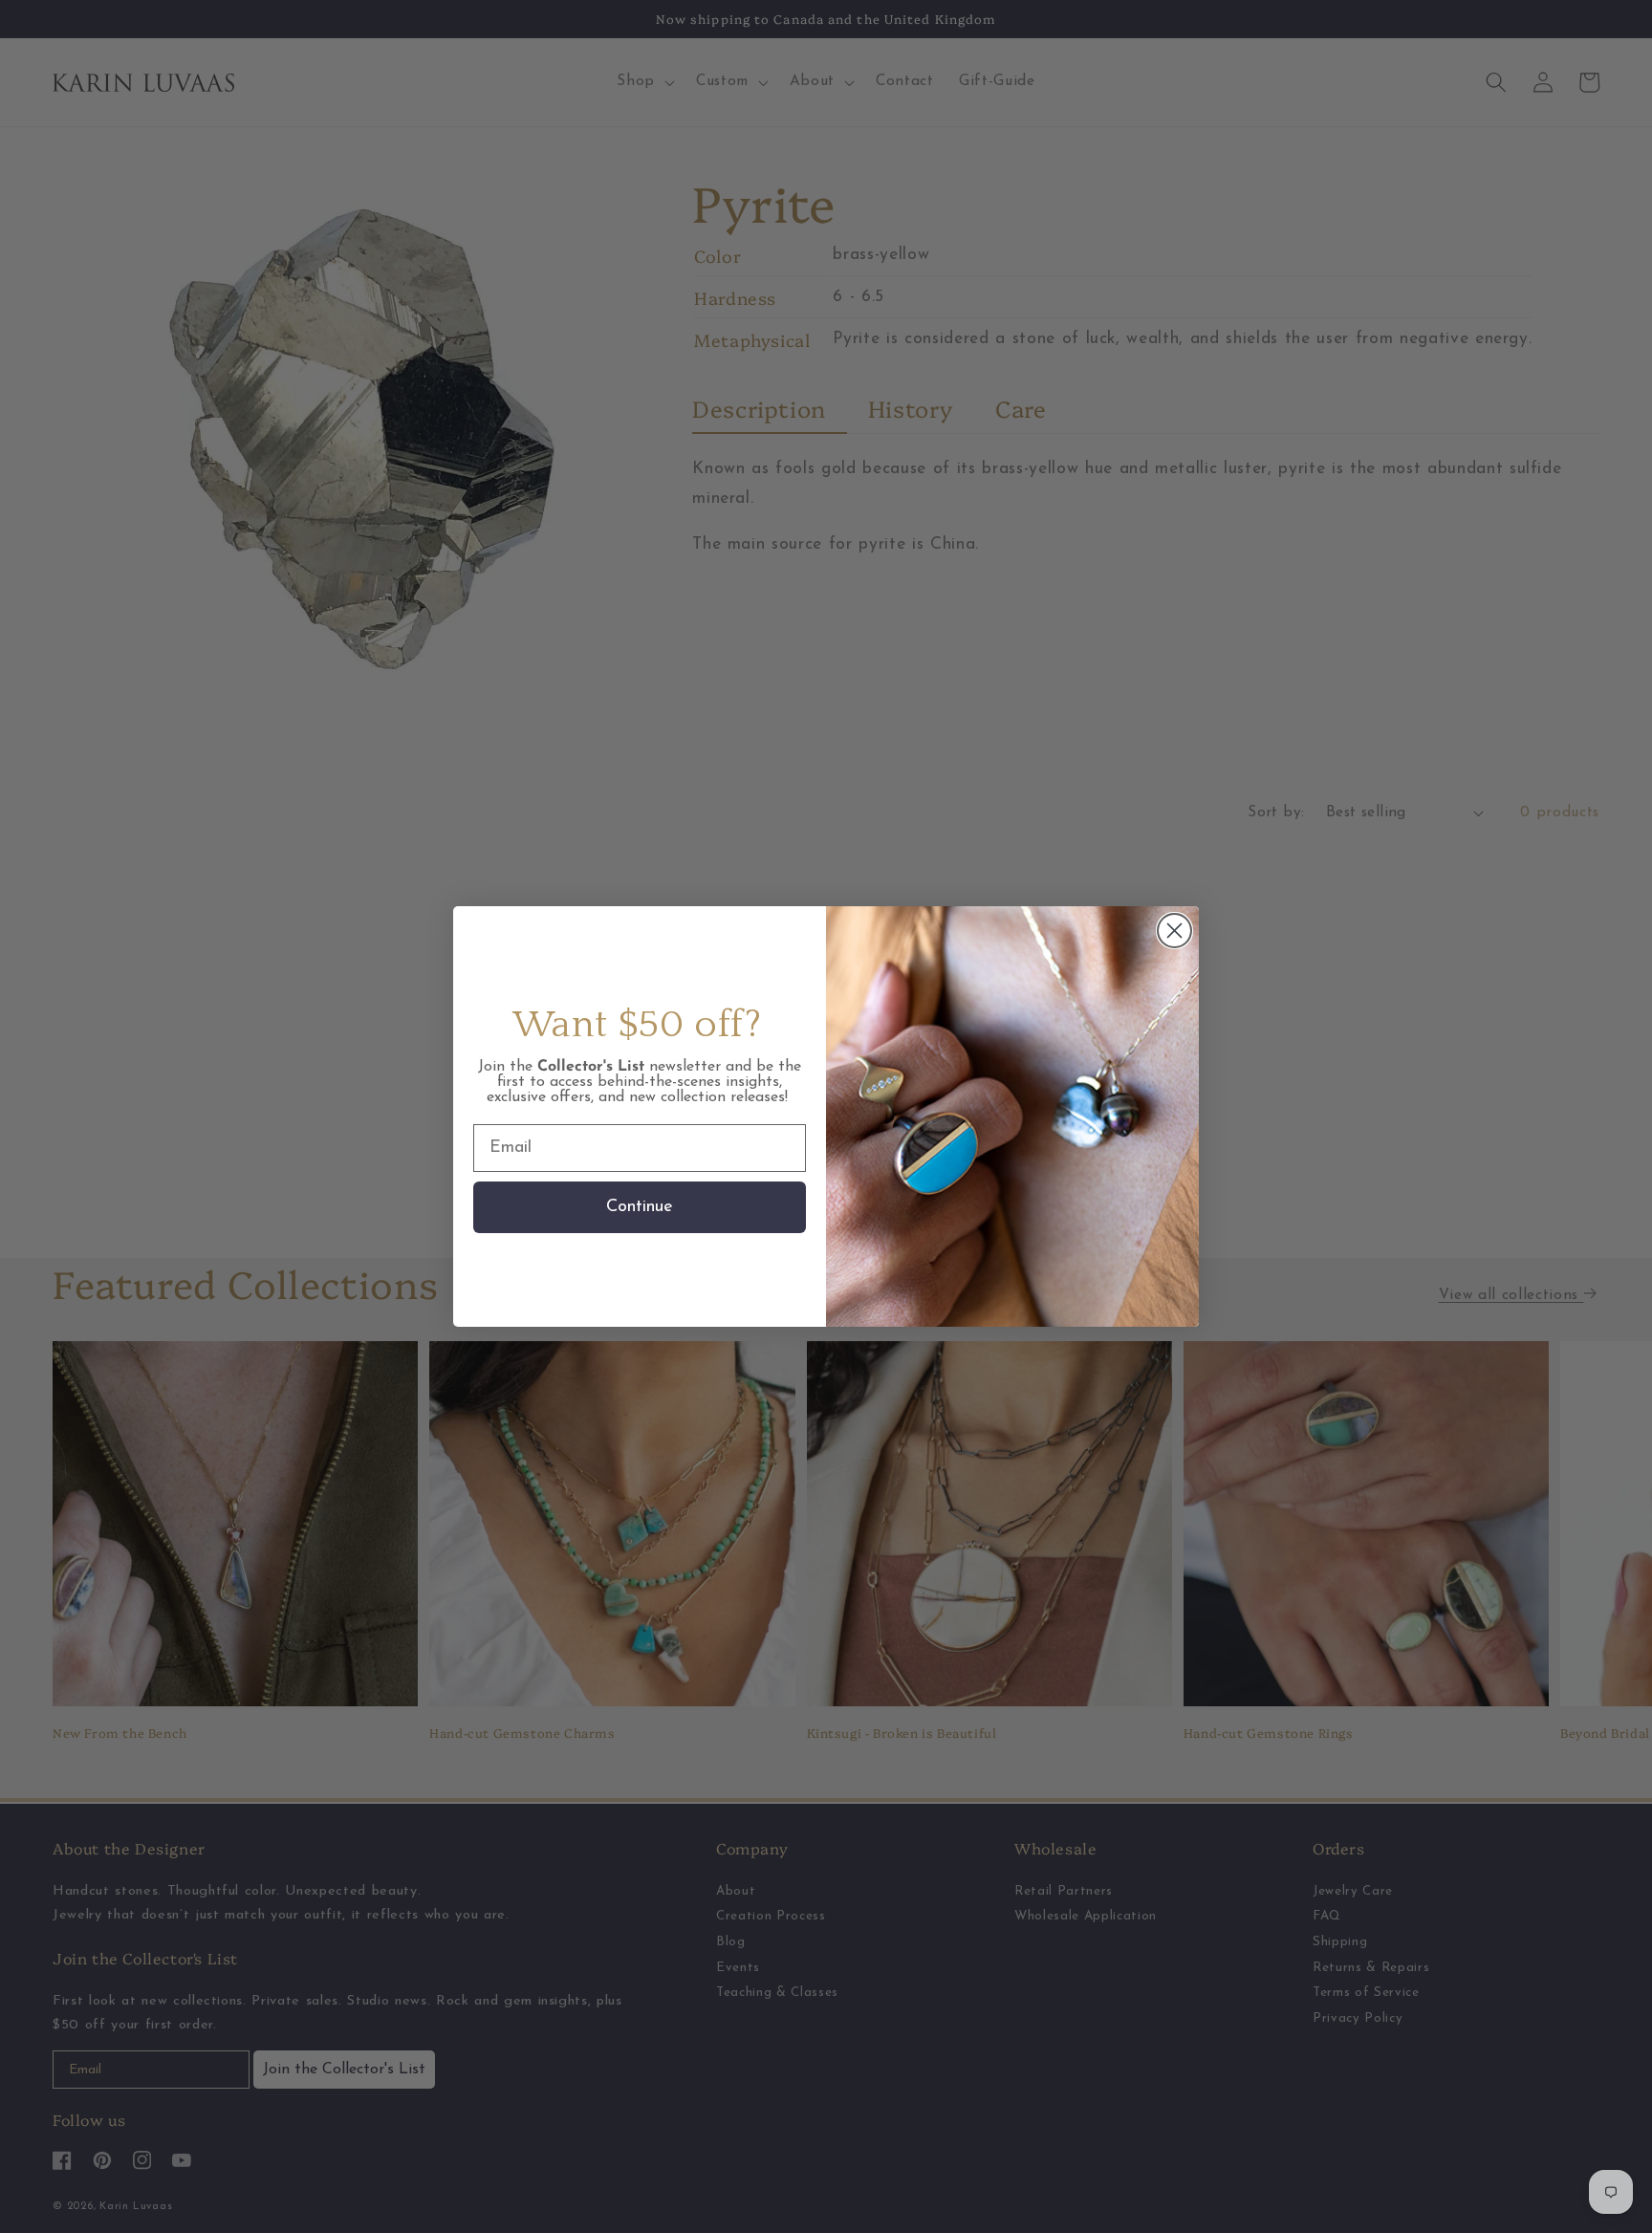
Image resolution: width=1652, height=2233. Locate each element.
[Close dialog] (1174, 931)
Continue (640, 1207)
